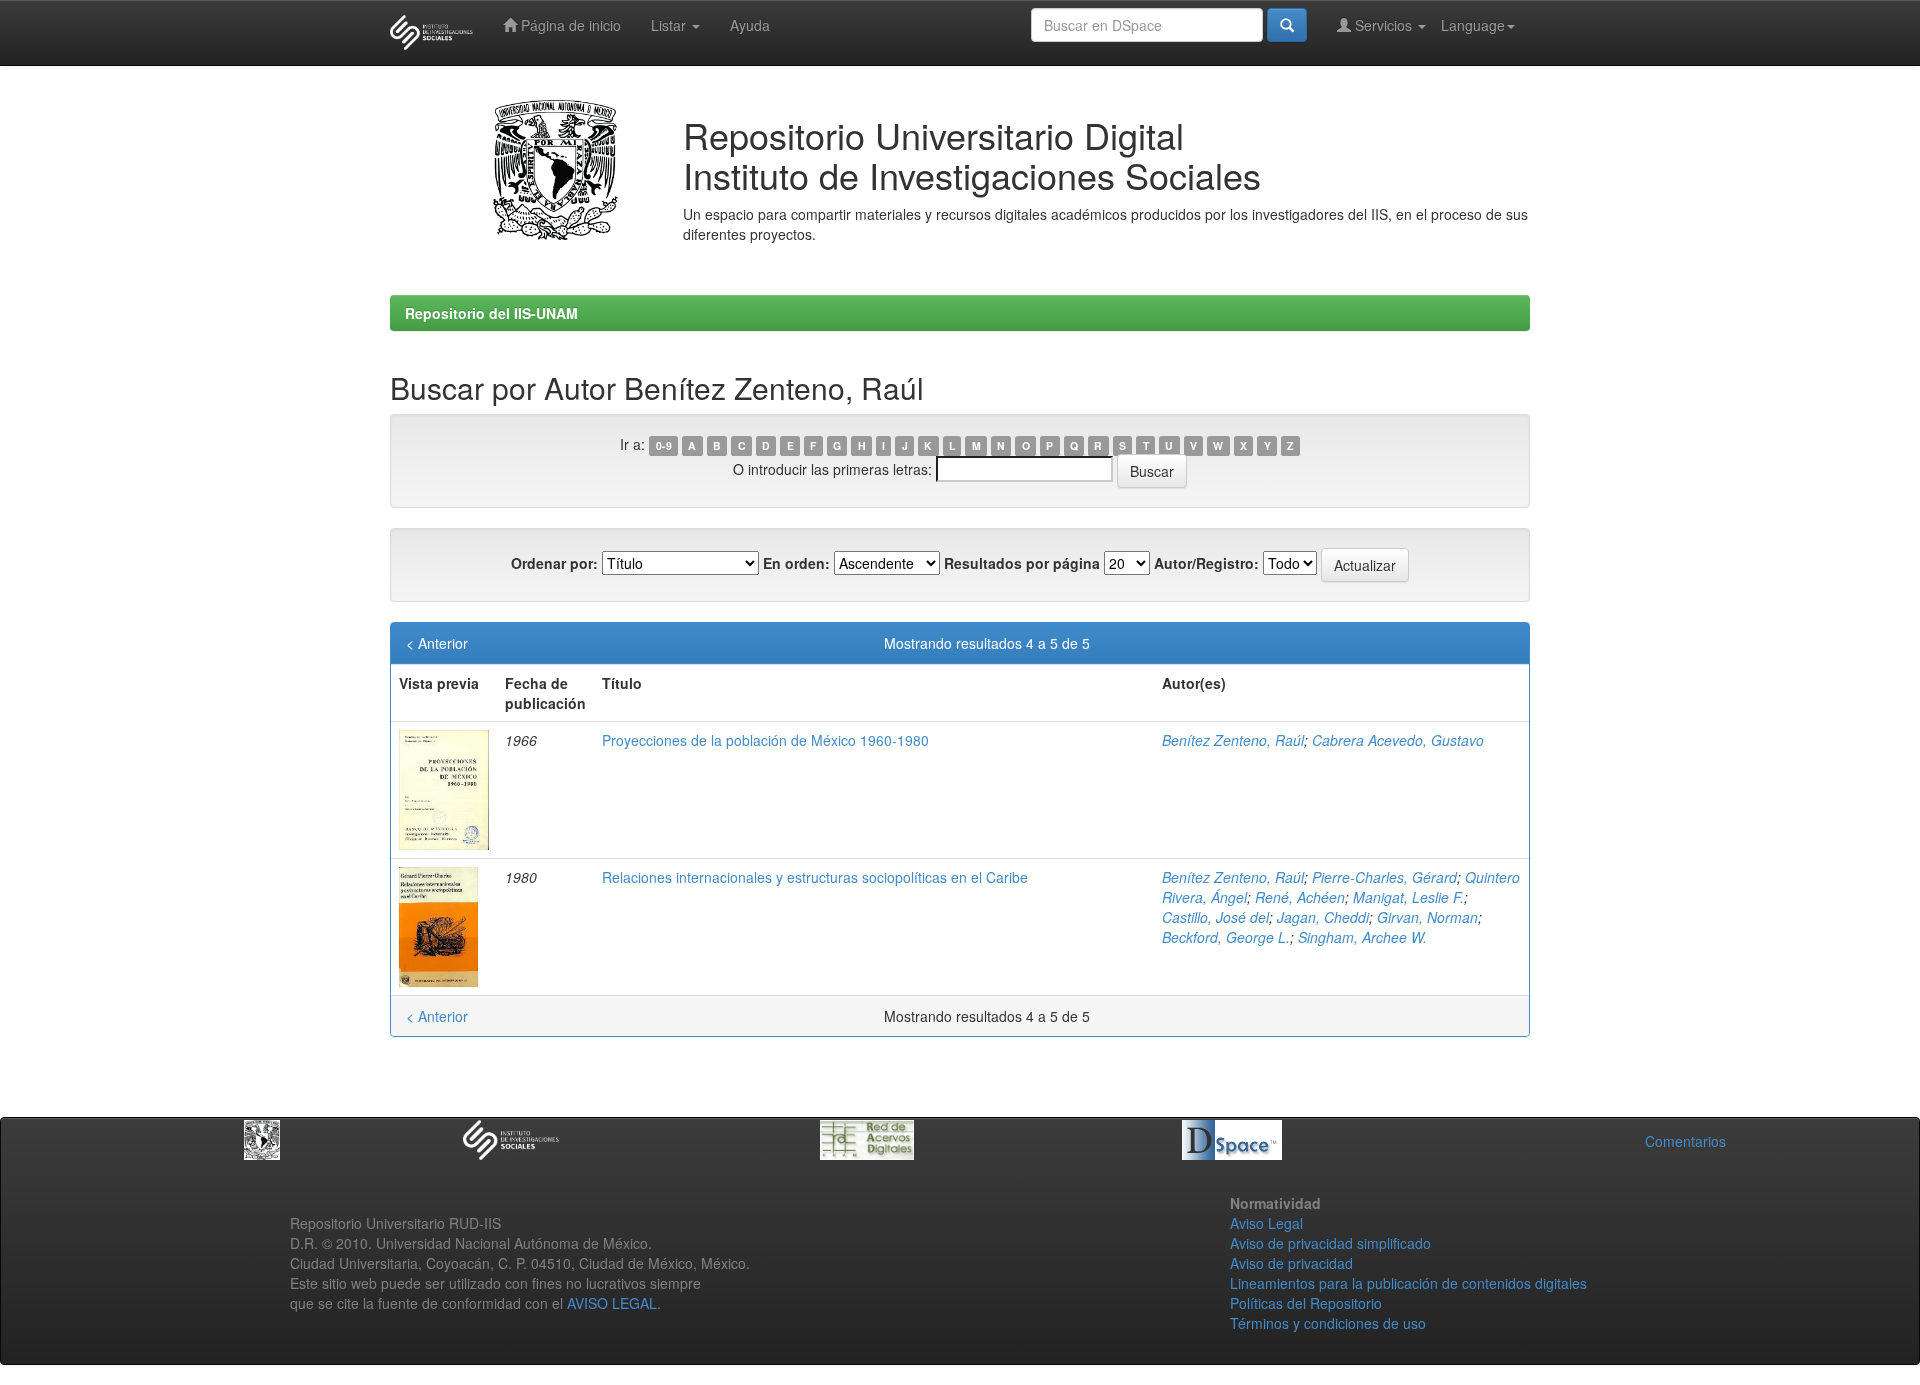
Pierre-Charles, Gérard (1384, 877)
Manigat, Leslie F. (1408, 897)
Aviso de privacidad (1291, 1263)
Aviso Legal (1266, 1223)
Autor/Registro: (1206, 563)
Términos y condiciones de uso (1328, 1323)
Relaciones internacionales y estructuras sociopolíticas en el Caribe (815, 877)
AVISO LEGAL (612, 1303)
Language (1473, 25)
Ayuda (750, 25)
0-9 (664, 445)
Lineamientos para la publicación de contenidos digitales (1408, 1283)
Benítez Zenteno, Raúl (1233, 740)
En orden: (796, 563)
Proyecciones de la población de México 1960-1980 (765, 740)
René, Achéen (1300, 897)
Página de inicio (569, 25)
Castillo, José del (1215, 917)
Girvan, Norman (1427, 917)
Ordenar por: (554, 563)
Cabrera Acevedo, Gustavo (1398, 740)
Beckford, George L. (1226, 937)
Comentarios (1685, 1141)
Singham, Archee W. (1362, 937)
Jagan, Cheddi (1323, 917)
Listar (670, 25)
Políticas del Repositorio (1306, 1303)
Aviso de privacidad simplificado (1330, 1243)
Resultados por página (1022, 563)
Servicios (1383, 25)
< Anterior (437, 643)
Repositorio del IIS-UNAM (491, 313)
